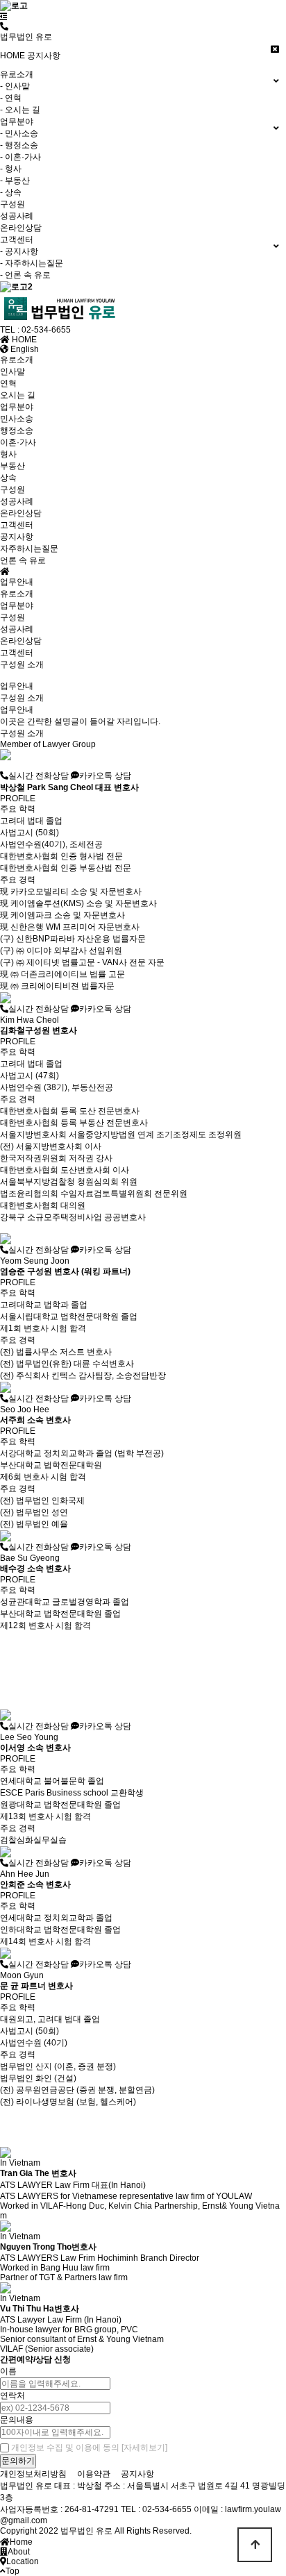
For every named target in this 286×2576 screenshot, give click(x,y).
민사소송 (17, 419)
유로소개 (17, 360)
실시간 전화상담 (39, 776)
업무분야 (17, 407)
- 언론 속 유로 (25, 275)
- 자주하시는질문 (32, 263)
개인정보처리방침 (33, 2474)
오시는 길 (18, 395)
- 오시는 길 (20, 110)
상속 (8, 478)
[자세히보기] (144, 2448)
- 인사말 (15, 86)
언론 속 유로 (23, 560)
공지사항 (44, 56)
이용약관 (94, 2474)
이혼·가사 (18, 442)
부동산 (12, 466)
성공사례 (17, 216)
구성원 (12, 204)
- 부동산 (15, 181)
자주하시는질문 (29, 549)
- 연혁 (11, 98)
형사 (8, 454)
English (24, 349)
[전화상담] (4, 26)
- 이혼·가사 (20, 157)
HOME (12, 56)
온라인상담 (21, 228)
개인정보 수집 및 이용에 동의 (65, 2448)
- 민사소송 (19, 133)
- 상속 (11, 192)
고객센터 (17, 525)
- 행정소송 (19, 145)
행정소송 (17, 430)
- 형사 (11, 169)
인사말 (12, 371)
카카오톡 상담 (105, 776)
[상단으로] (255, 2545)
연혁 (8, 383)
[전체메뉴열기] (4, 17)
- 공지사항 (19, 251)
